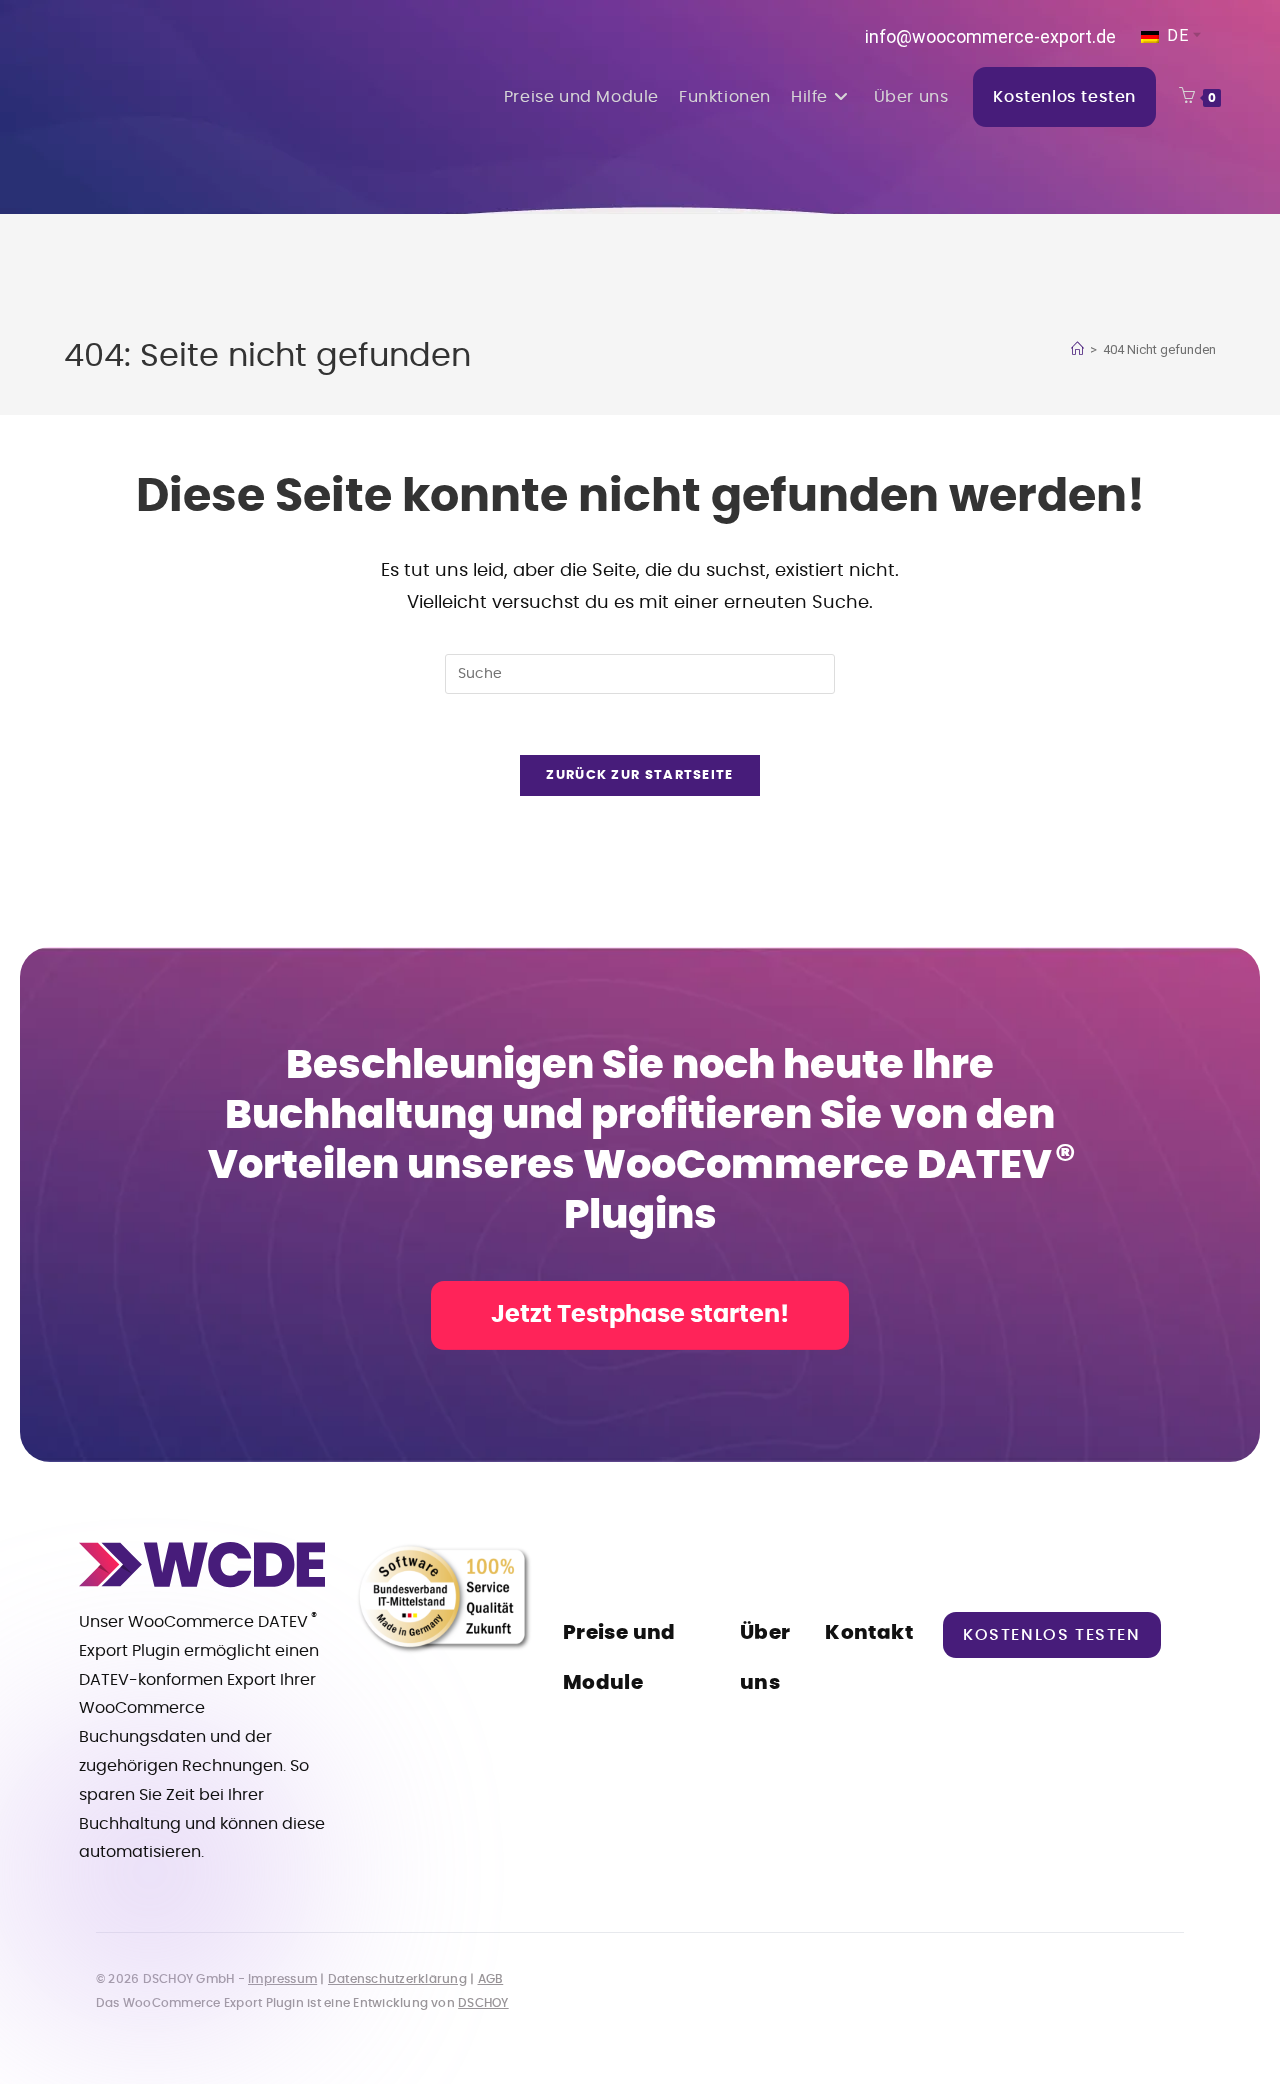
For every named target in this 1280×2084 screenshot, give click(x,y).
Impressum (282, 1979)
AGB (491, 1979)
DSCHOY (483, 2003)
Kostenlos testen (1052, 1635)
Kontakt (869, 1633)
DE (1175, 35)
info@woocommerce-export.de (990, 36)
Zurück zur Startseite (639, 775)
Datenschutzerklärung (397, 1979)
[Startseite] (1077, 349)
